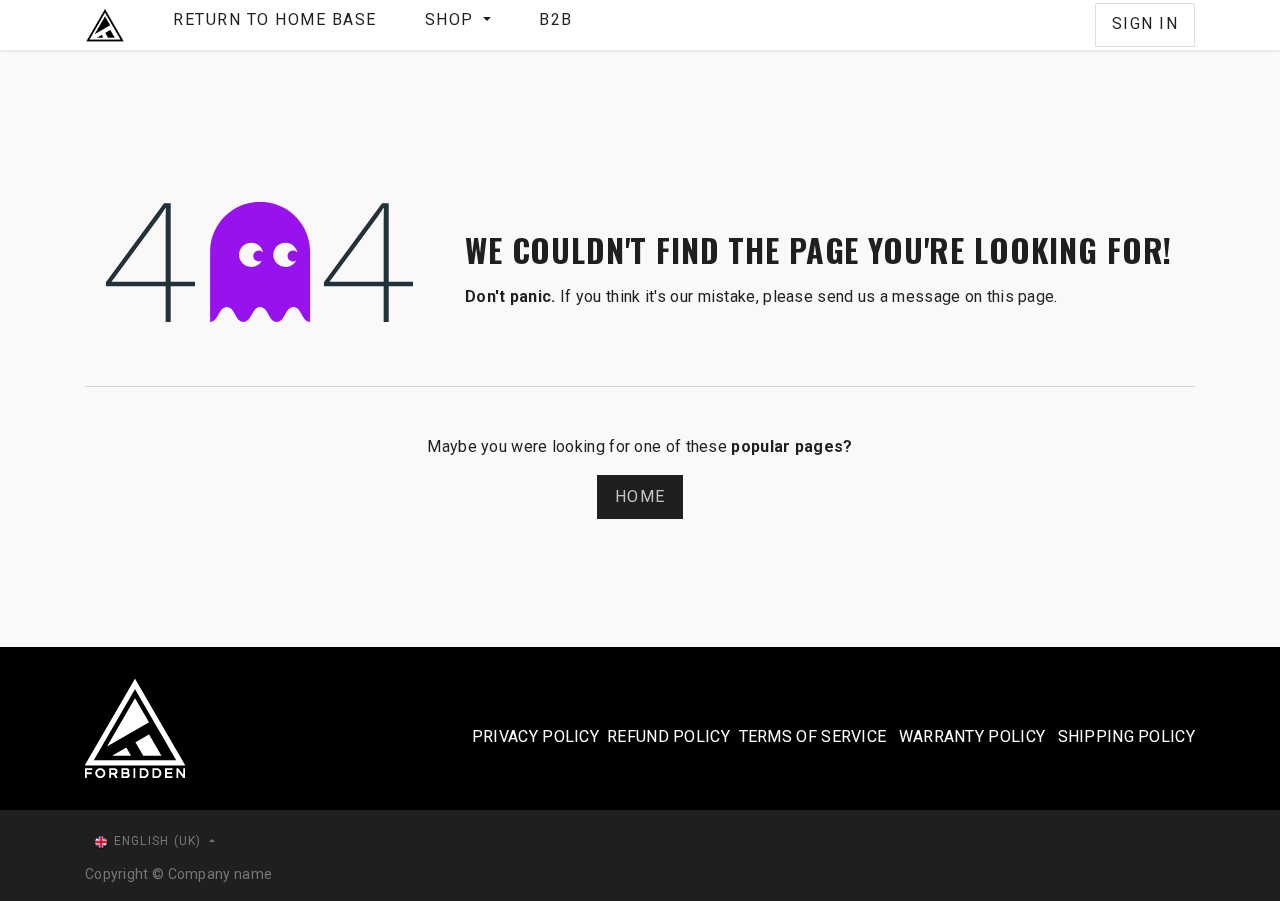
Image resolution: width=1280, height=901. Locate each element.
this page (1021, 296)
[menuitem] (275, 25)
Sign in (1145, 23)
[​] (1079, 25)
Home (640, 496)
